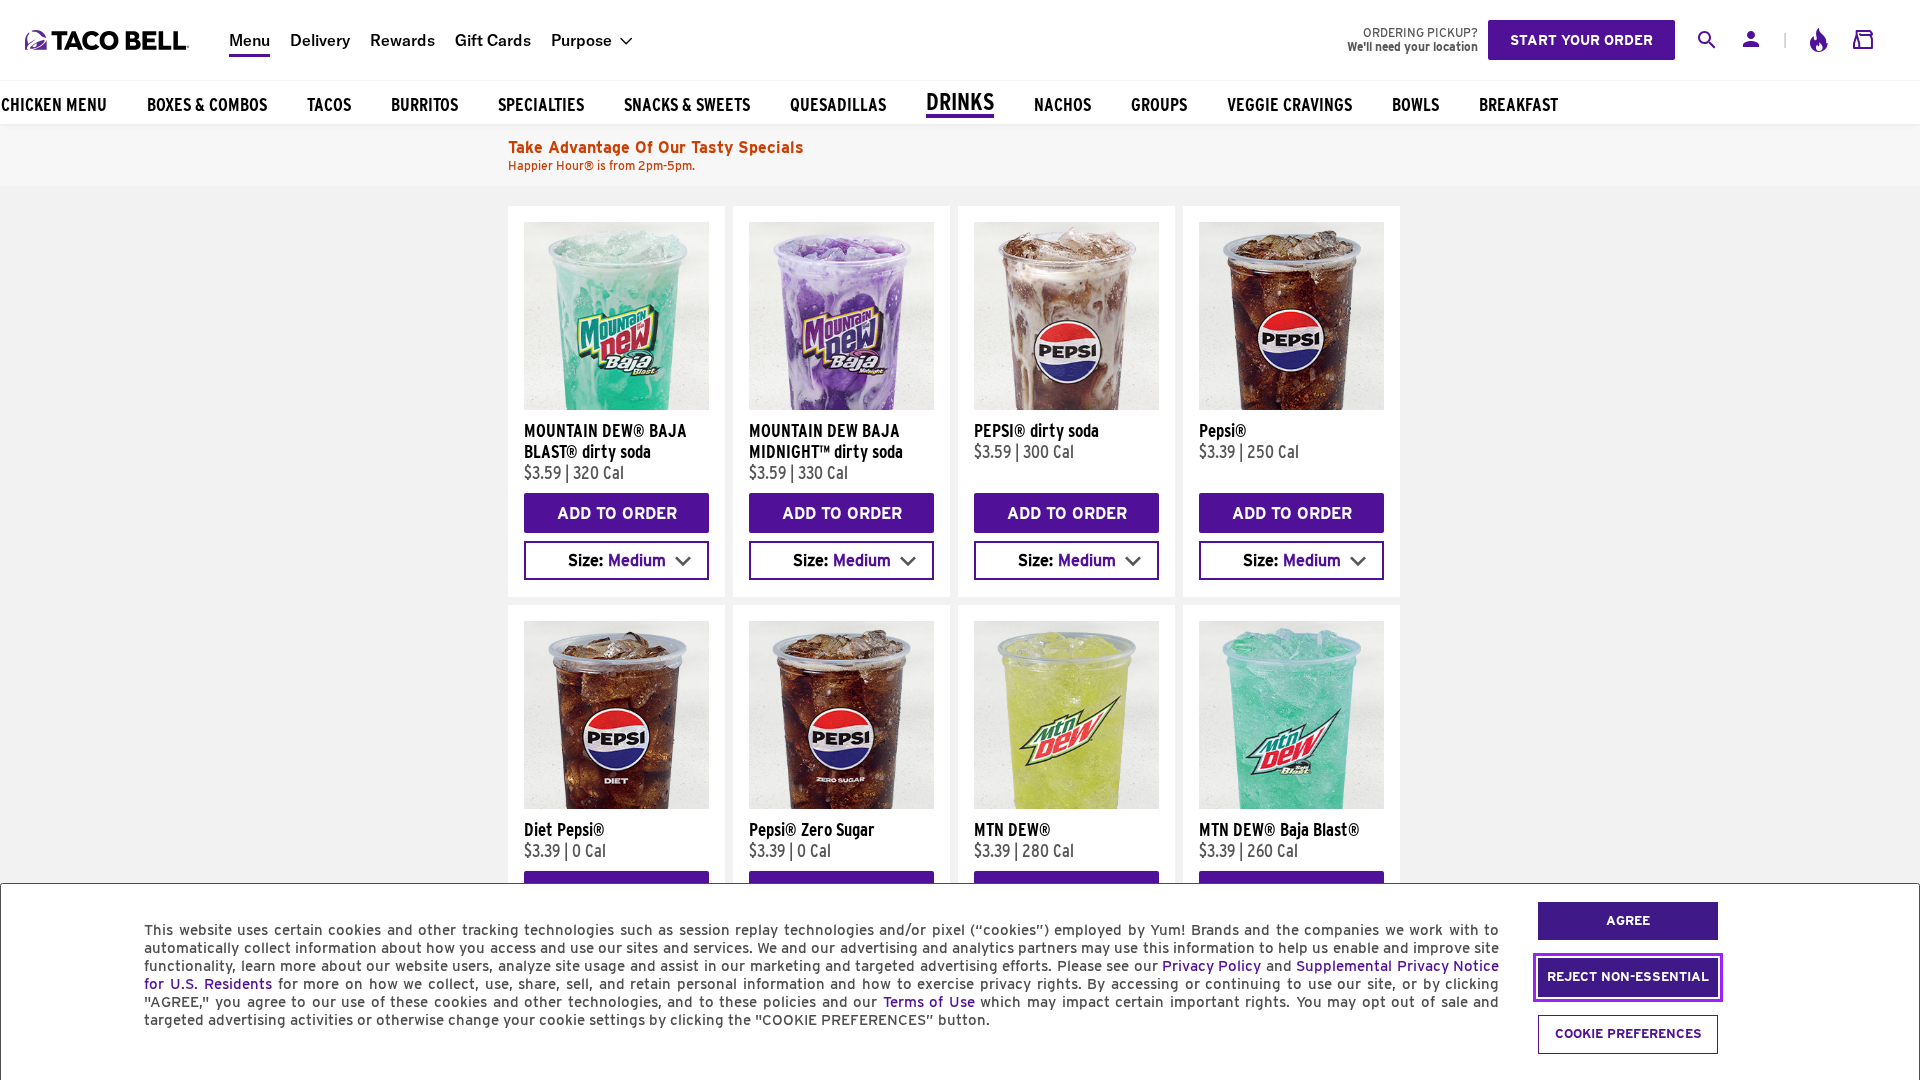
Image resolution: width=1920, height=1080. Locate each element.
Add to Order (617, 513)
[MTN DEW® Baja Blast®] (1291, 804)
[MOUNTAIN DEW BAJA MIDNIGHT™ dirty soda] (841, 405)
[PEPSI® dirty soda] (1066, 405)
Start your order (1581, 40)
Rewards (402, 40)
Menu (249, 40)
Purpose (581, 40)
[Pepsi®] (1291, 405)
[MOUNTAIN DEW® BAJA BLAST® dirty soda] (616, 405)
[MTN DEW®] (1066, 804)
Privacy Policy (1211, 966)
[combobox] (616, 560)
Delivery (320, 40)
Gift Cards (493, 40)
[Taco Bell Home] (109, 40)
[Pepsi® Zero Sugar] (841, 804)
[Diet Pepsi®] (616, 804)
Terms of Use (929, 1002)
